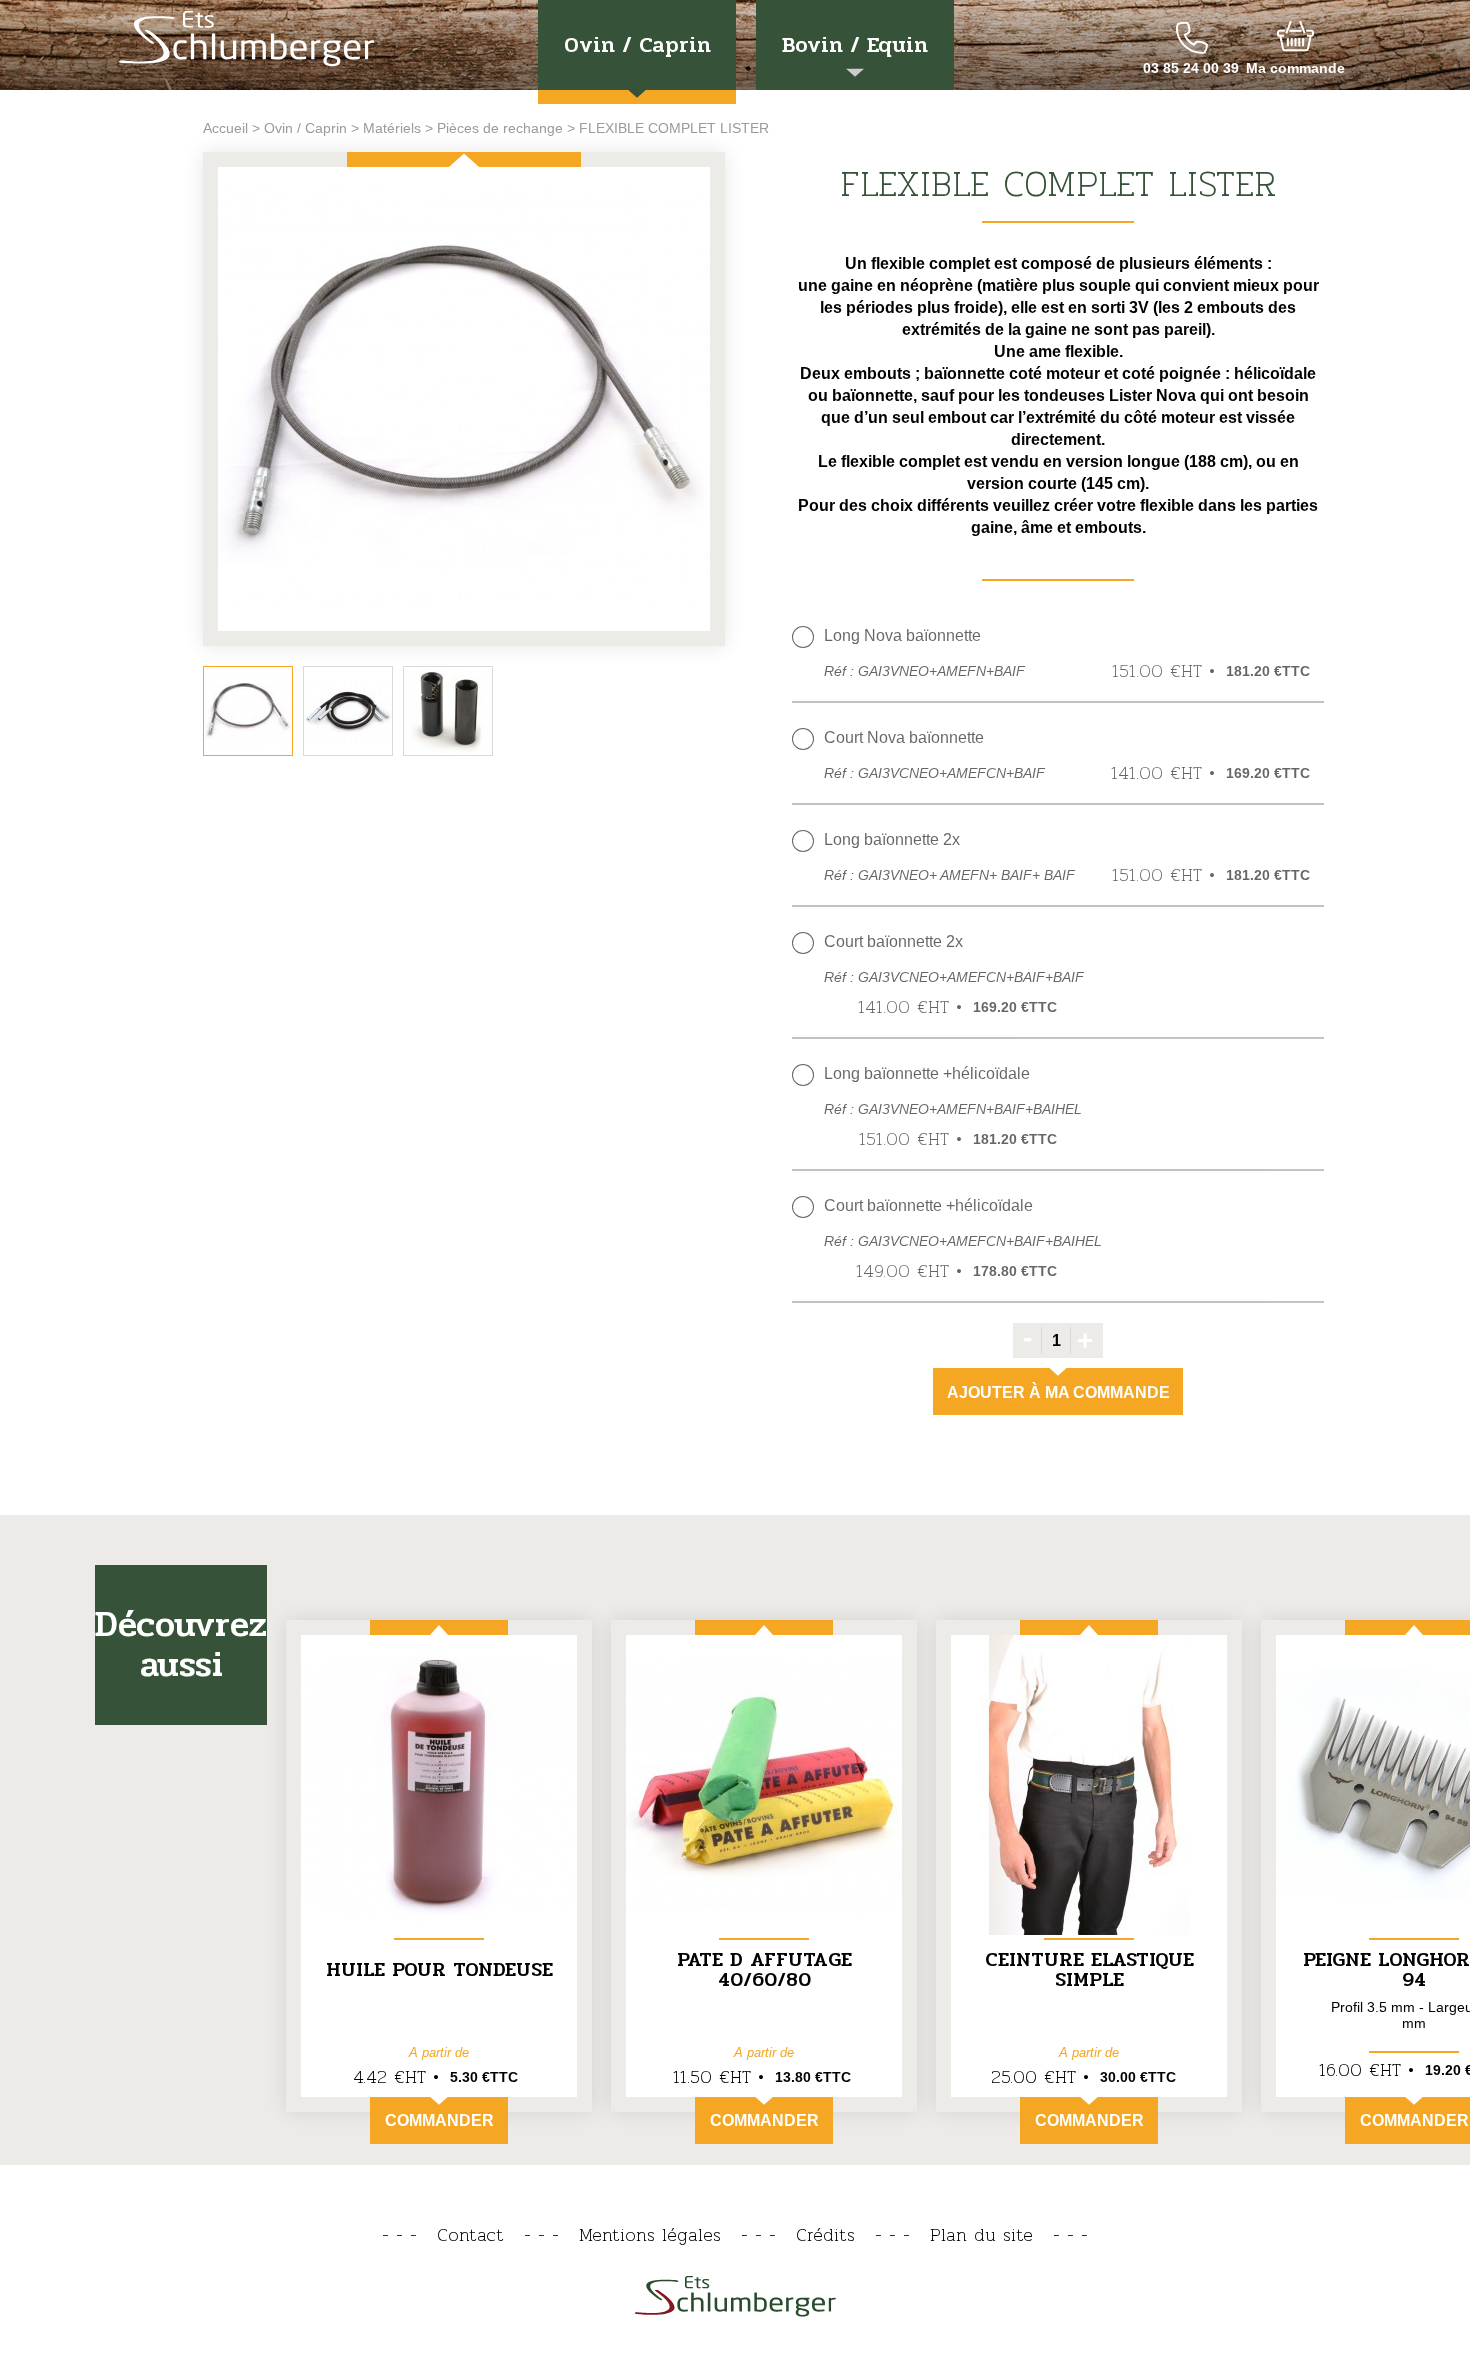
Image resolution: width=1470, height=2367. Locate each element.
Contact (470, 2234)
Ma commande (1295, 68)
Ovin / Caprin (637, 45)
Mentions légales (650, 2234)
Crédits (825, 2234)
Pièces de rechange (500, 128)
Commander (439, 2120)
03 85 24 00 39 (1191, 68)
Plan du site (981, 2234)
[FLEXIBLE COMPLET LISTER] (464, 400)
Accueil (225, 128)
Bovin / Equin (855, 45)
